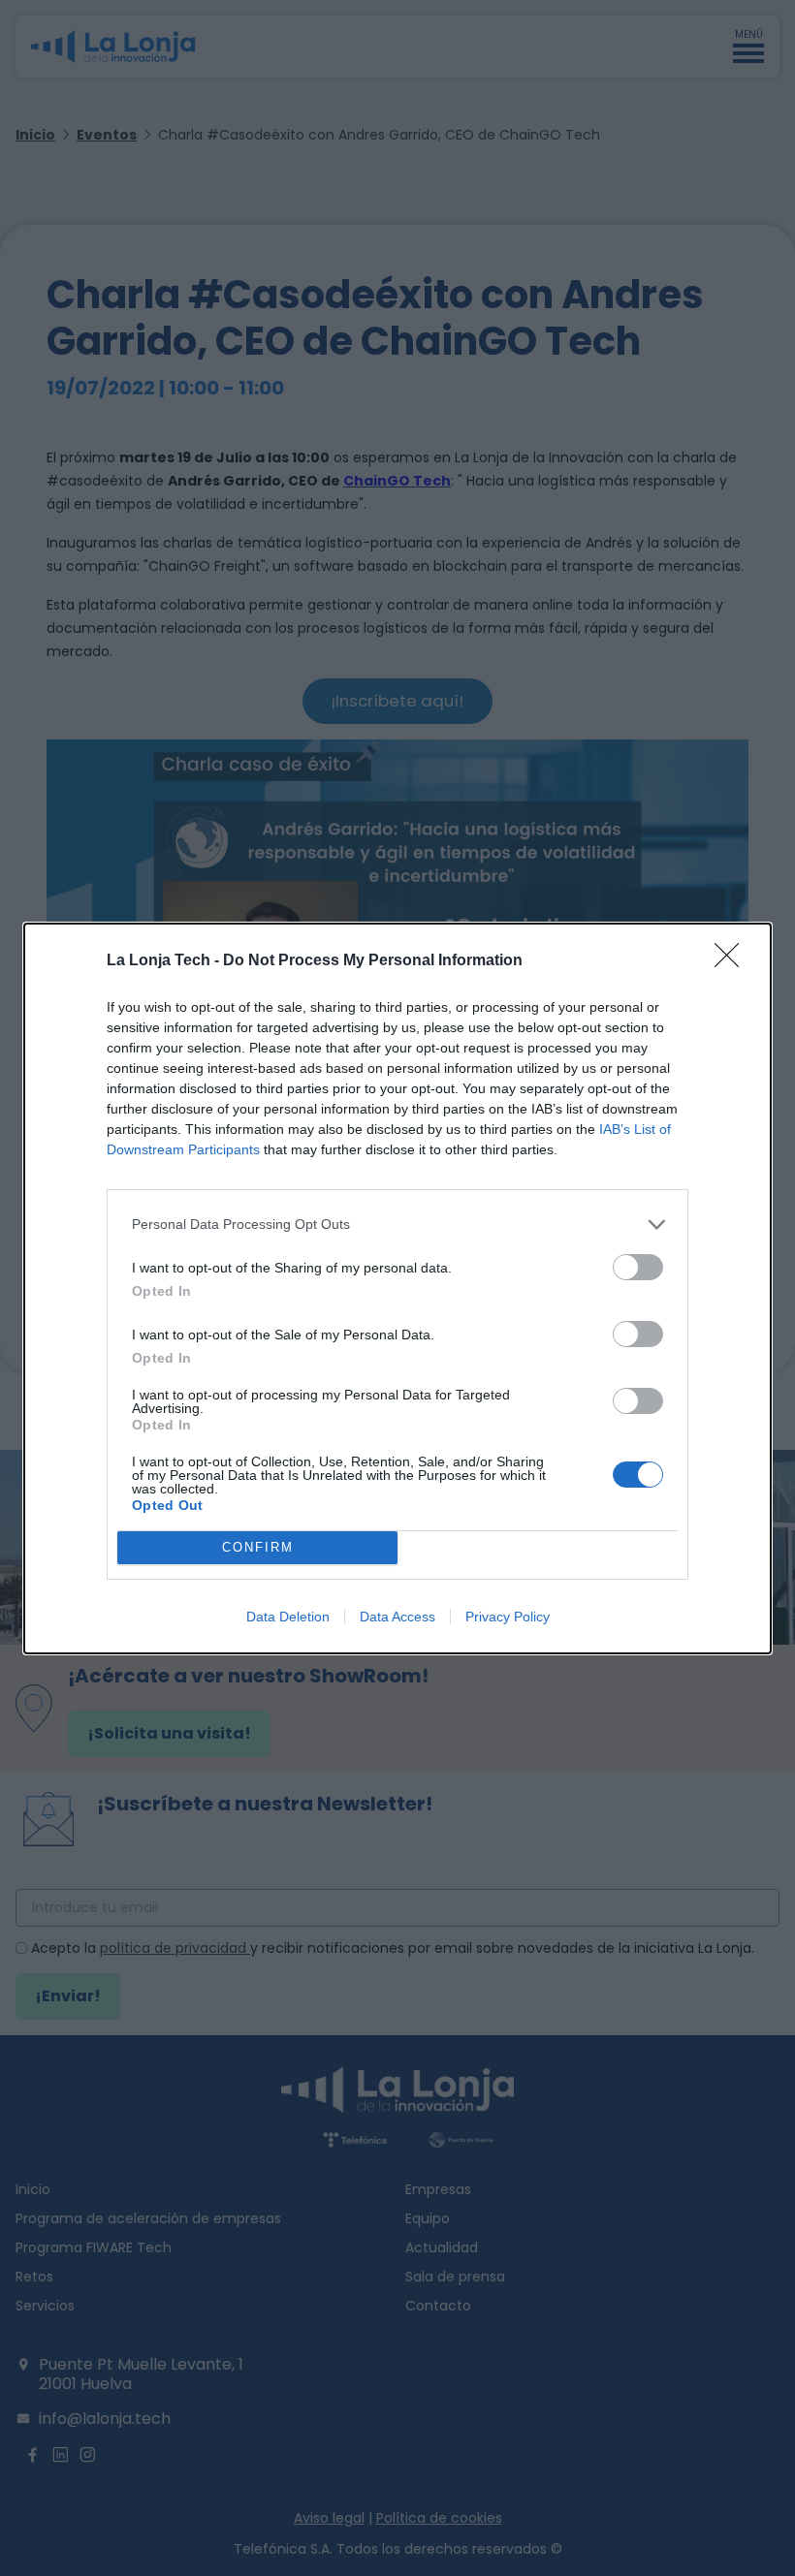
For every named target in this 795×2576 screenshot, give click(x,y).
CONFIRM (258, 1547)
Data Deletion (288, 1617)
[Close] (733, 961)
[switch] (638, 1267)
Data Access (397, 1617)
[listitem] (397, 1225)
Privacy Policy (508, 1617)
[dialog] (397, 1288)
